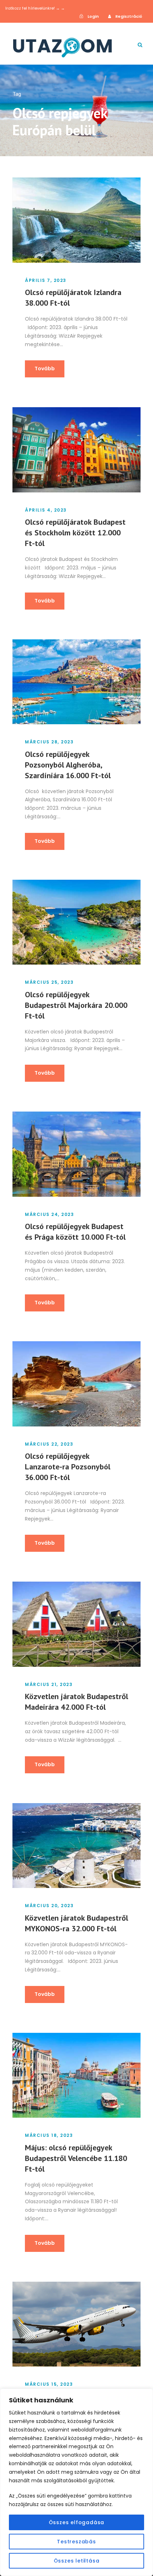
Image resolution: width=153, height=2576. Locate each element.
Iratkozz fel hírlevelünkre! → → (35, 8)
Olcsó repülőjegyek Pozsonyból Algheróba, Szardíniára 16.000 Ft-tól (68, 765)
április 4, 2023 (46, 510)
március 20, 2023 (49, 1906)
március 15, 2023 (49, 2384)
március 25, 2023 (49, 982)
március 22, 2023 (49, 1444)
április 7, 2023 (46, 280)
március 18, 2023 (49, 2135)
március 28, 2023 (49, 742)
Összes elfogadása (77, 2522)
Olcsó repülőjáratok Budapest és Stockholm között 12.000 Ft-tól (75, 533)
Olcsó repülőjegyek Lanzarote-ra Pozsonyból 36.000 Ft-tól (68, 1467)
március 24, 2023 (49, 1214)
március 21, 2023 (49, 1684)
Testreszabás (76, 2542)
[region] (76, 2482)
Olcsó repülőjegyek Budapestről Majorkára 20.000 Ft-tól (76, 1005)
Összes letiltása (77, 2561)
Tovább (45, 369)
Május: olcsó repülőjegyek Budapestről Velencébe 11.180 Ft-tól (76, 2158)
